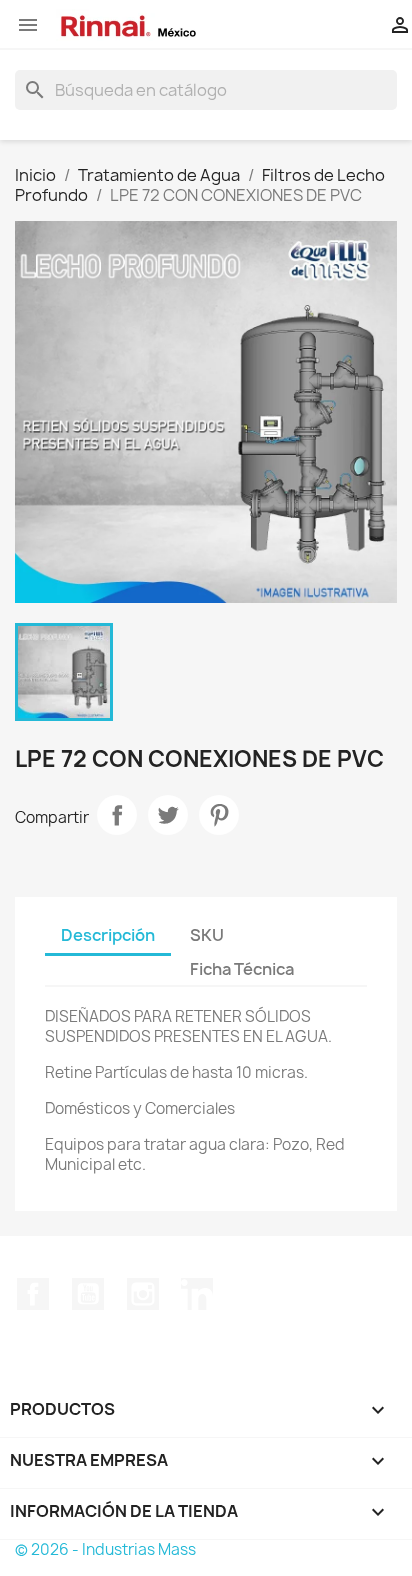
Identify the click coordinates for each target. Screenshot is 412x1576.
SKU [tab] (207, 935)
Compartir (117, 815)
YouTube (88, 1294)
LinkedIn (197, 1294)
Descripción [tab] (108, 935)
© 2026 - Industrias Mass (105, 1549)
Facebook (33, 1294)
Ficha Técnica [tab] (242, 969)
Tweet (168, 815)
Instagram (143, 1294)
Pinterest (219, 815)
